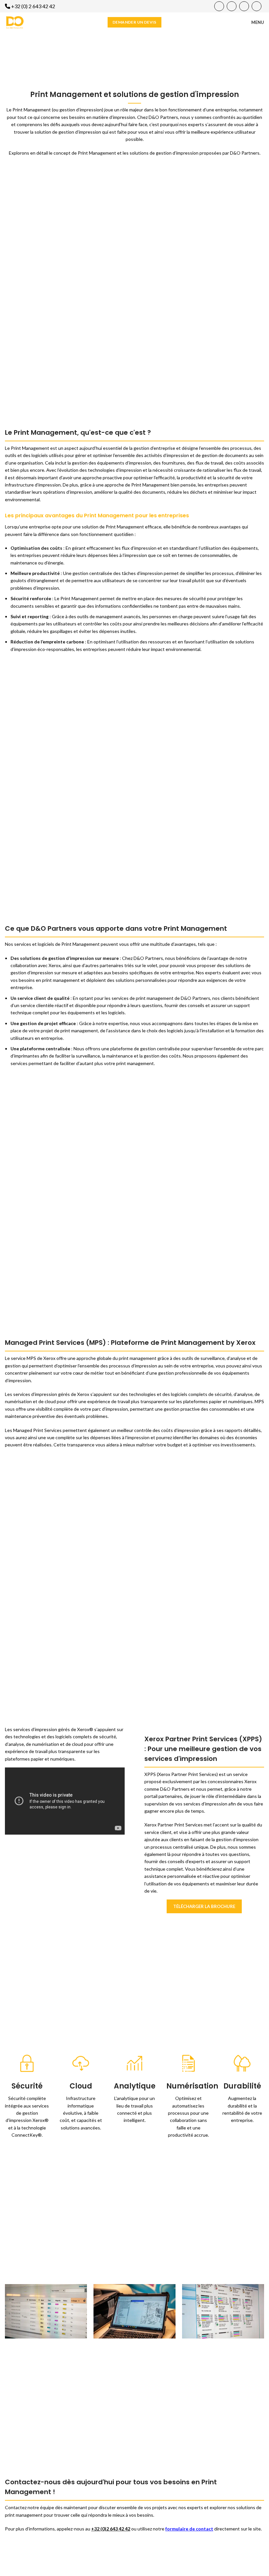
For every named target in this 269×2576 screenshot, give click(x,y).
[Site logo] (15, 22)
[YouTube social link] (232, 6)
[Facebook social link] (219, 6)
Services (115, 59)
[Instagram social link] (257, 6)
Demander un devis (134, 22)
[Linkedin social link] (244, 6)
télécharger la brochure (204, 1906)
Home (97, 59)
